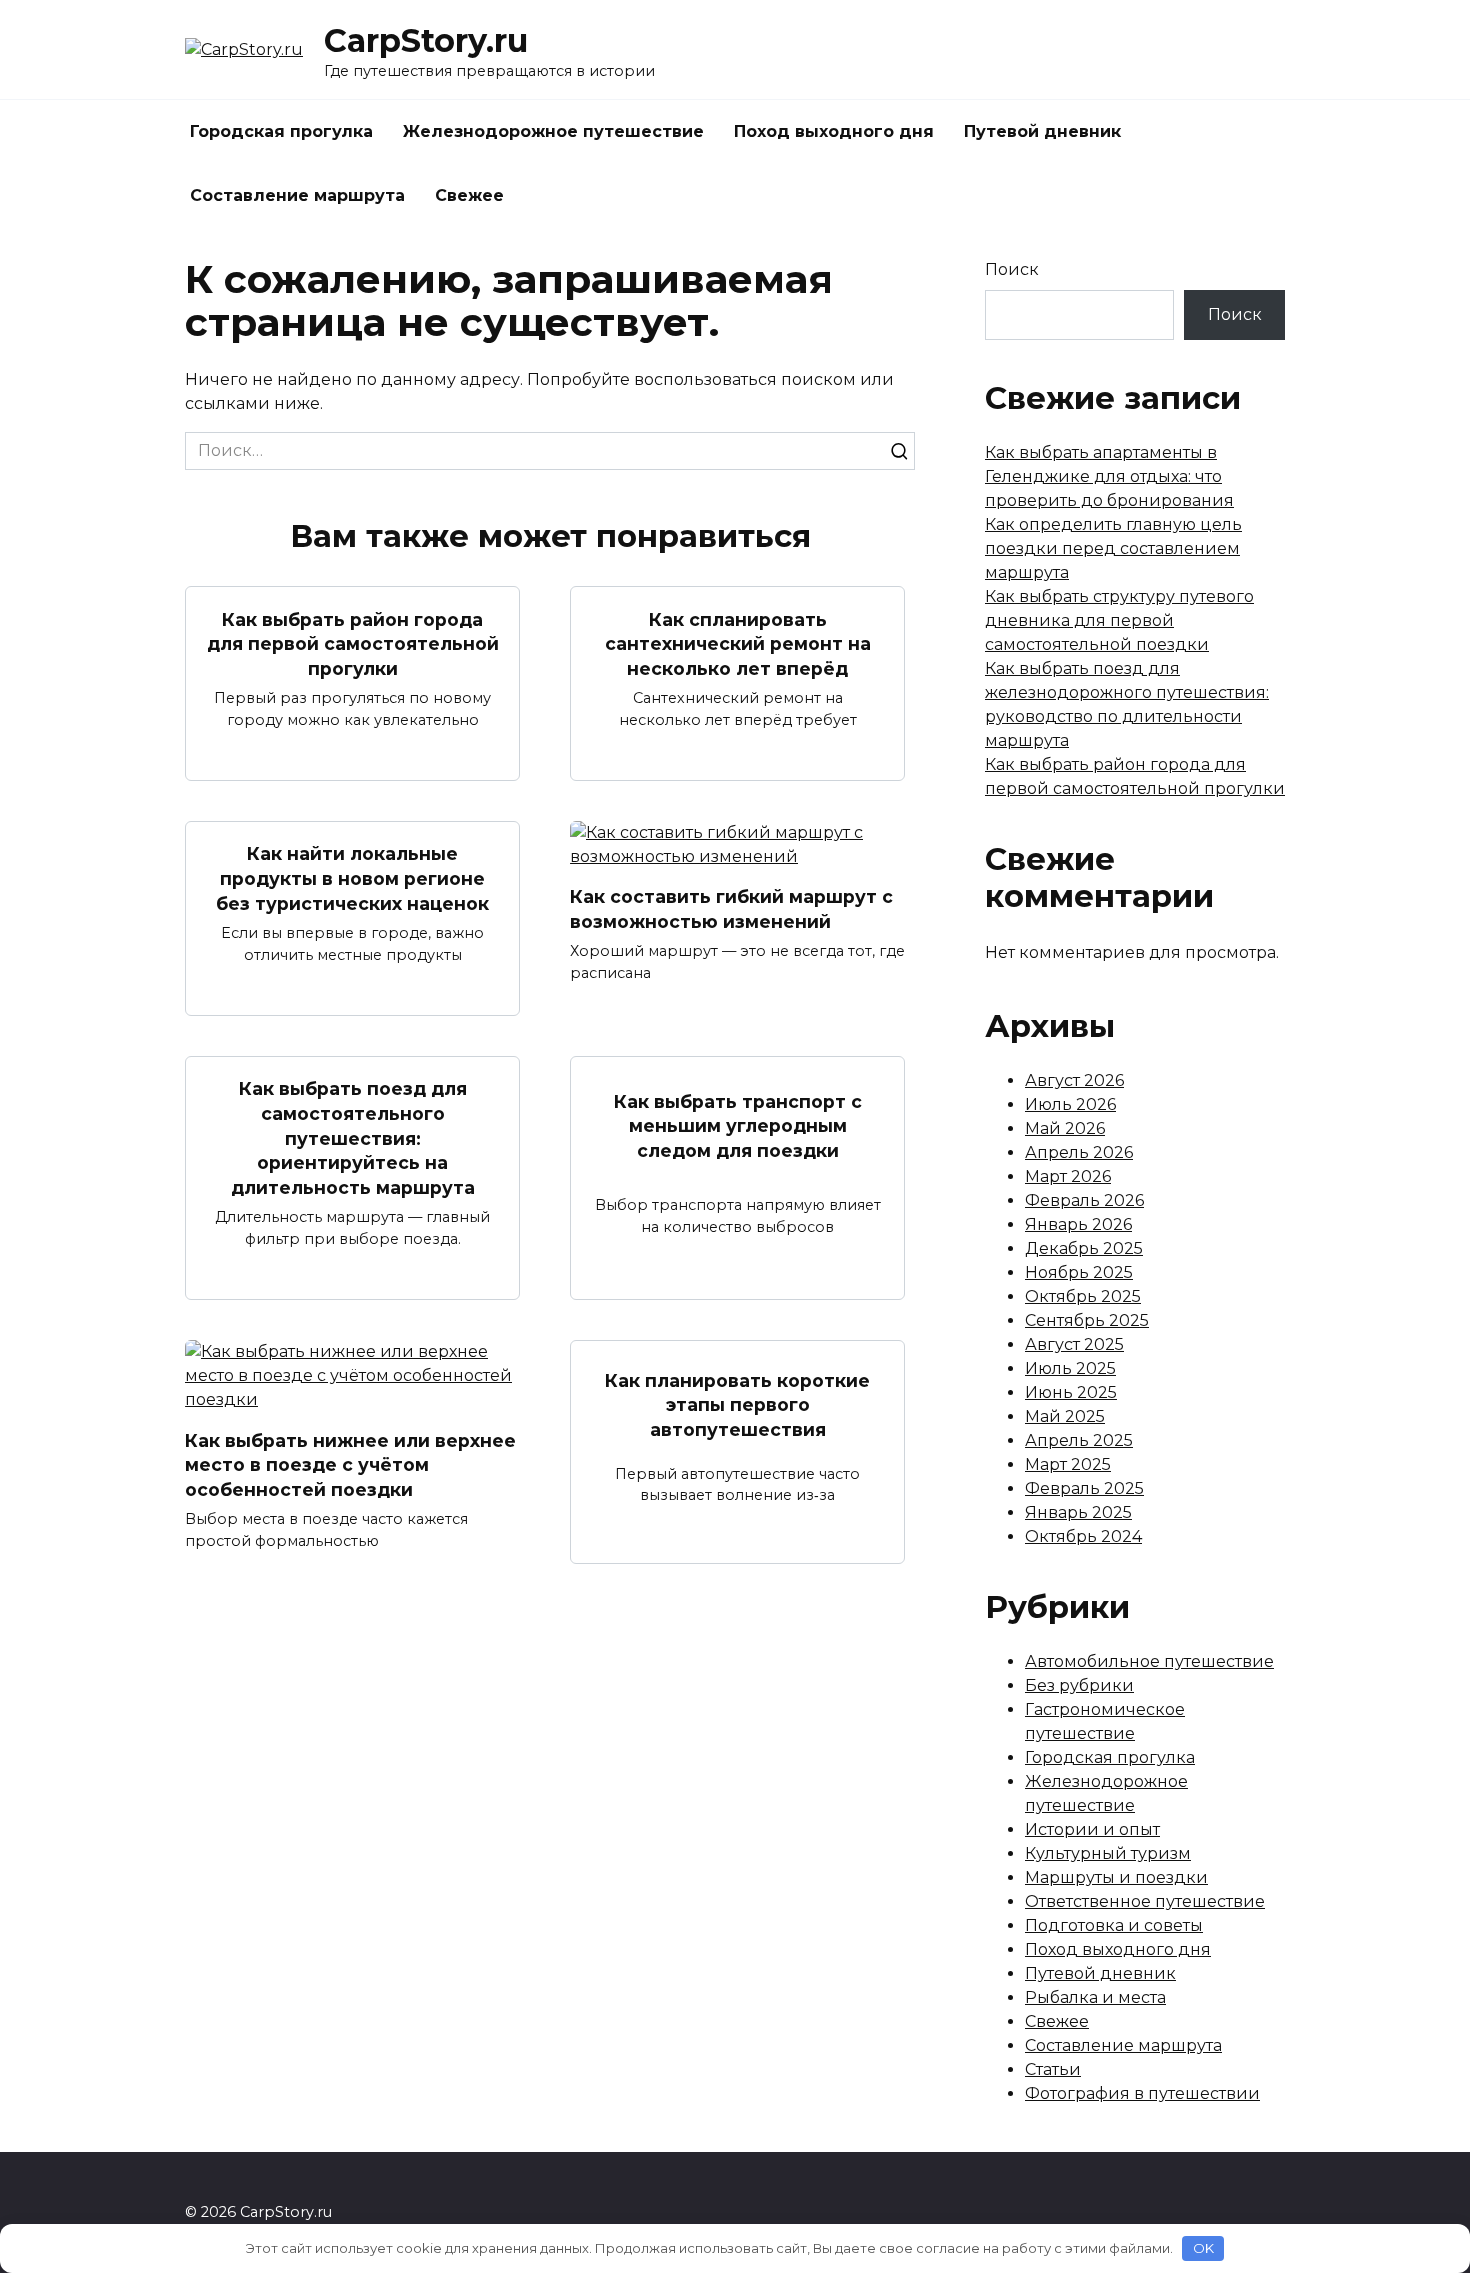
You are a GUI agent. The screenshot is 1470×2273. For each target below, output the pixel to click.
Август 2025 (1074, 1344)
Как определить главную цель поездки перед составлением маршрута (1113, 548)
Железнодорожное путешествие (553, 131)
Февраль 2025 (1084, 1488)
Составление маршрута (297, 195)
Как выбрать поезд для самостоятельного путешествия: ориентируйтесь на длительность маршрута (353, 1138)
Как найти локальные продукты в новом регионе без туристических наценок (352, 878)
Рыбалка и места (1095, 1997)
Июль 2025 (1070, 1368)
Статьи (1053, 2069)
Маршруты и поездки (1116, 1877)
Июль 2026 (1070, 1104)
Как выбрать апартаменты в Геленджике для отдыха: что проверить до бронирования (1109, 476)
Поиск (1012, 269)
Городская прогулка (281, 131)
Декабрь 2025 (1084, 1248)
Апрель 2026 (1079, 1152)
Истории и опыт (1092, 1829)
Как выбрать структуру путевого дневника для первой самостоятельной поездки (1119, 620)
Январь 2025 (1078, 1512)
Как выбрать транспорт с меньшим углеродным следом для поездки (738, 1125)
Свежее (469, 195)
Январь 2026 (1078, 1224)
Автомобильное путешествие (1149, 1661)
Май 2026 (1065, 1128)
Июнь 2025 (1071, 1392)
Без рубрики (1079, 1685)
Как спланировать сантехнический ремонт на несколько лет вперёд (738, 643)
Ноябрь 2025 (1079, 1272)
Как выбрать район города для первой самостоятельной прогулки (353, 643)
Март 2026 (1068, 1176)
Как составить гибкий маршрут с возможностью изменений (731, 909)
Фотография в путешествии (1142, 2093)
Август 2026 (1074, 1080)
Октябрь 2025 (1083, 1296)
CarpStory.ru (426, 40)
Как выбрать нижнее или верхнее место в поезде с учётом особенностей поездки (350, 1464)
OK (1203, 2248)
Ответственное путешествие (1145, 1901)
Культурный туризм (1108, 1853)
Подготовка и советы (1114, 1925)
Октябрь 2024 (1083, 1536)
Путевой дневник (1042, 131)
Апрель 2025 (1079, 1440)
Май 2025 (1065, 1416)
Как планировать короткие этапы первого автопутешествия (737, 1404)
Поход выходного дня (834, 131)
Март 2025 (1068, 1464)
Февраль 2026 (1084, 1200)
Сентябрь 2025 (1087, 1320)
